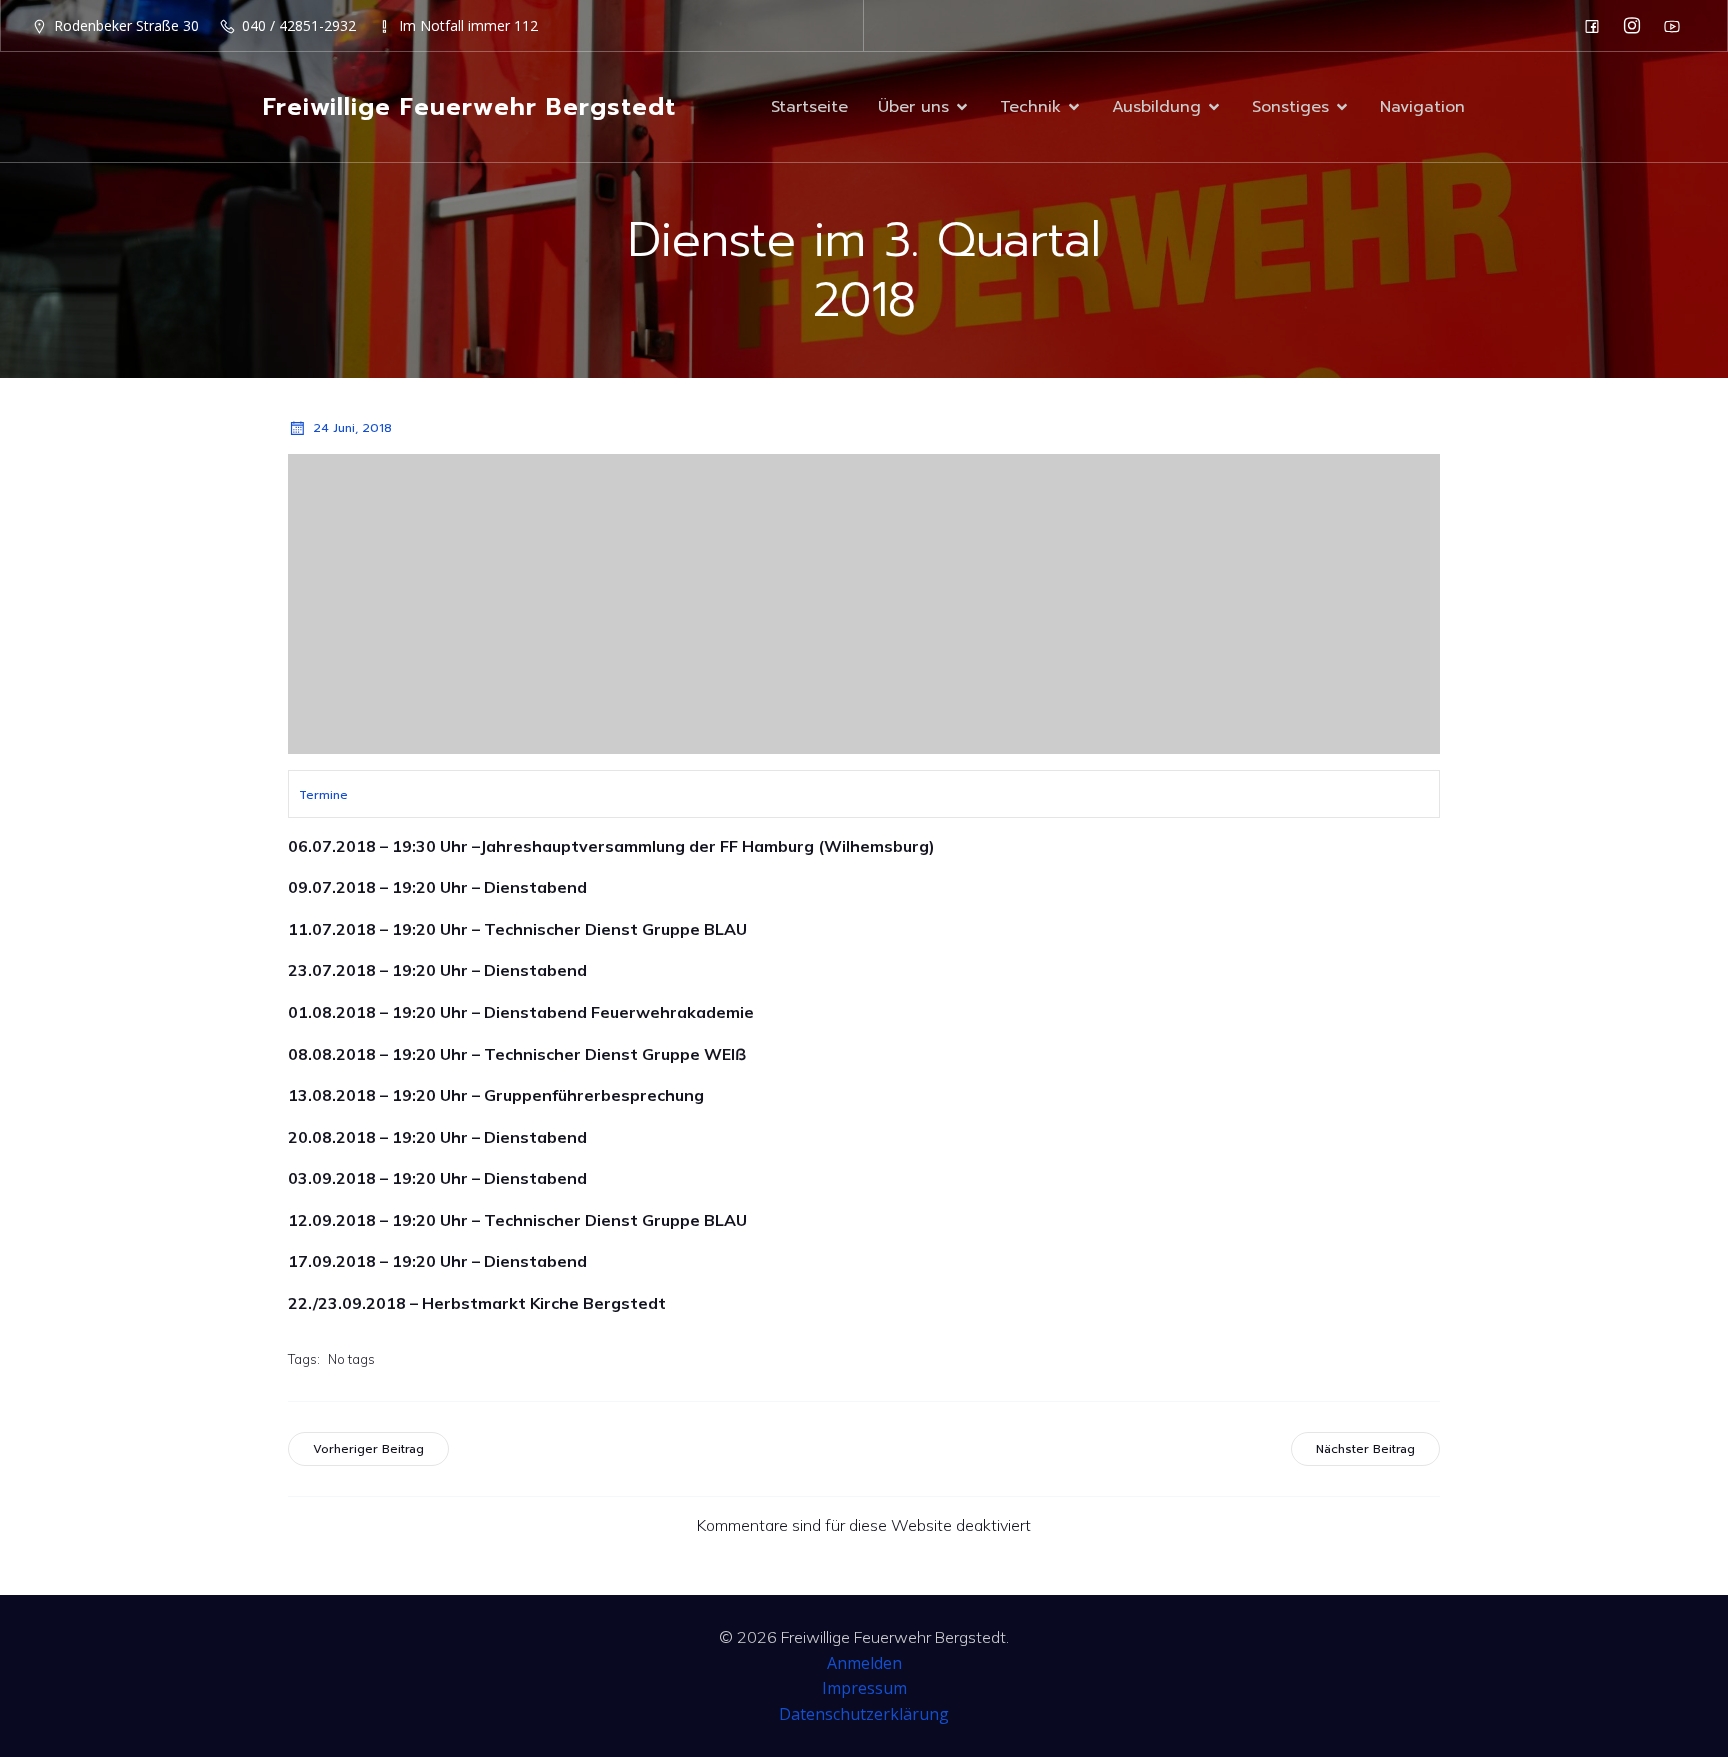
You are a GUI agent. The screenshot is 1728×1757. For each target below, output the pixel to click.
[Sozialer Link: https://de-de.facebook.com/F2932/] (1597, 26)
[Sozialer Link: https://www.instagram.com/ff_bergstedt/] (1637, 26)
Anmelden (864, 1663)
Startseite (809, 107)
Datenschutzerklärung (864, 1714)
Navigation (1422, 107)
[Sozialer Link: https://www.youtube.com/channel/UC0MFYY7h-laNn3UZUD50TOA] (1677, 26)
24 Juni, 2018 (352, 428)
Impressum (864, 1688)
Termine (323, 795)
